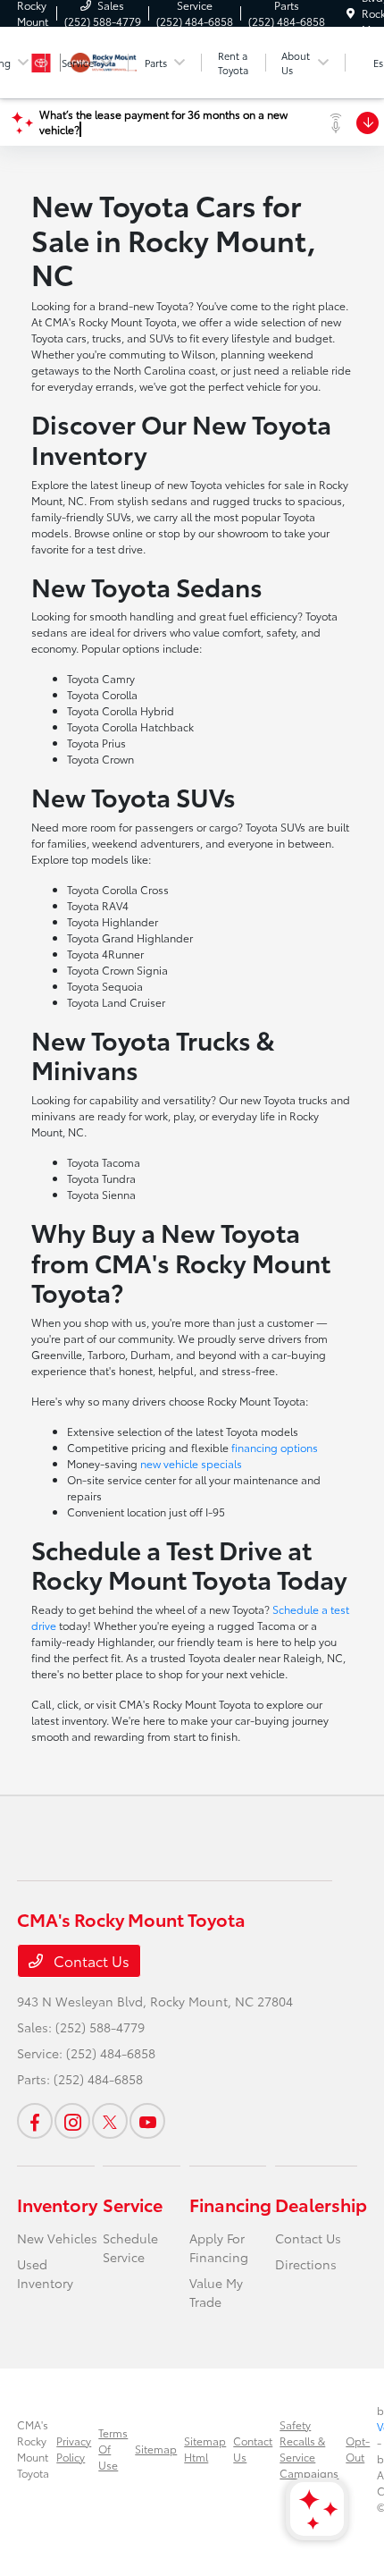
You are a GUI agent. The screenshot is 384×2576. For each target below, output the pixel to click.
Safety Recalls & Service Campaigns (309, 2449)
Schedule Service (130, 2247)
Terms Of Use (113, 2449)
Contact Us (90, 1960)
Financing (230, 2204)
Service (133, 2204)
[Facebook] (35, 2121)
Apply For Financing (219, 2247)
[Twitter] (110, 2121)
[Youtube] (147, 2121)
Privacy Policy (74, 2449)
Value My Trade (216, 2292)
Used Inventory (45, 2273)
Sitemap (156, 2449)
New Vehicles (57, 2238)
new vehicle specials (191, 1463)
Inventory (57, 2204)
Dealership (321, 2204)
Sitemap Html (205, 2449)
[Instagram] (72, 2121)
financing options (275, 1447)
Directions (306, 2264)
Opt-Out (358, 2449)
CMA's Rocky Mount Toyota (33, 2449)
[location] (351, 13)
